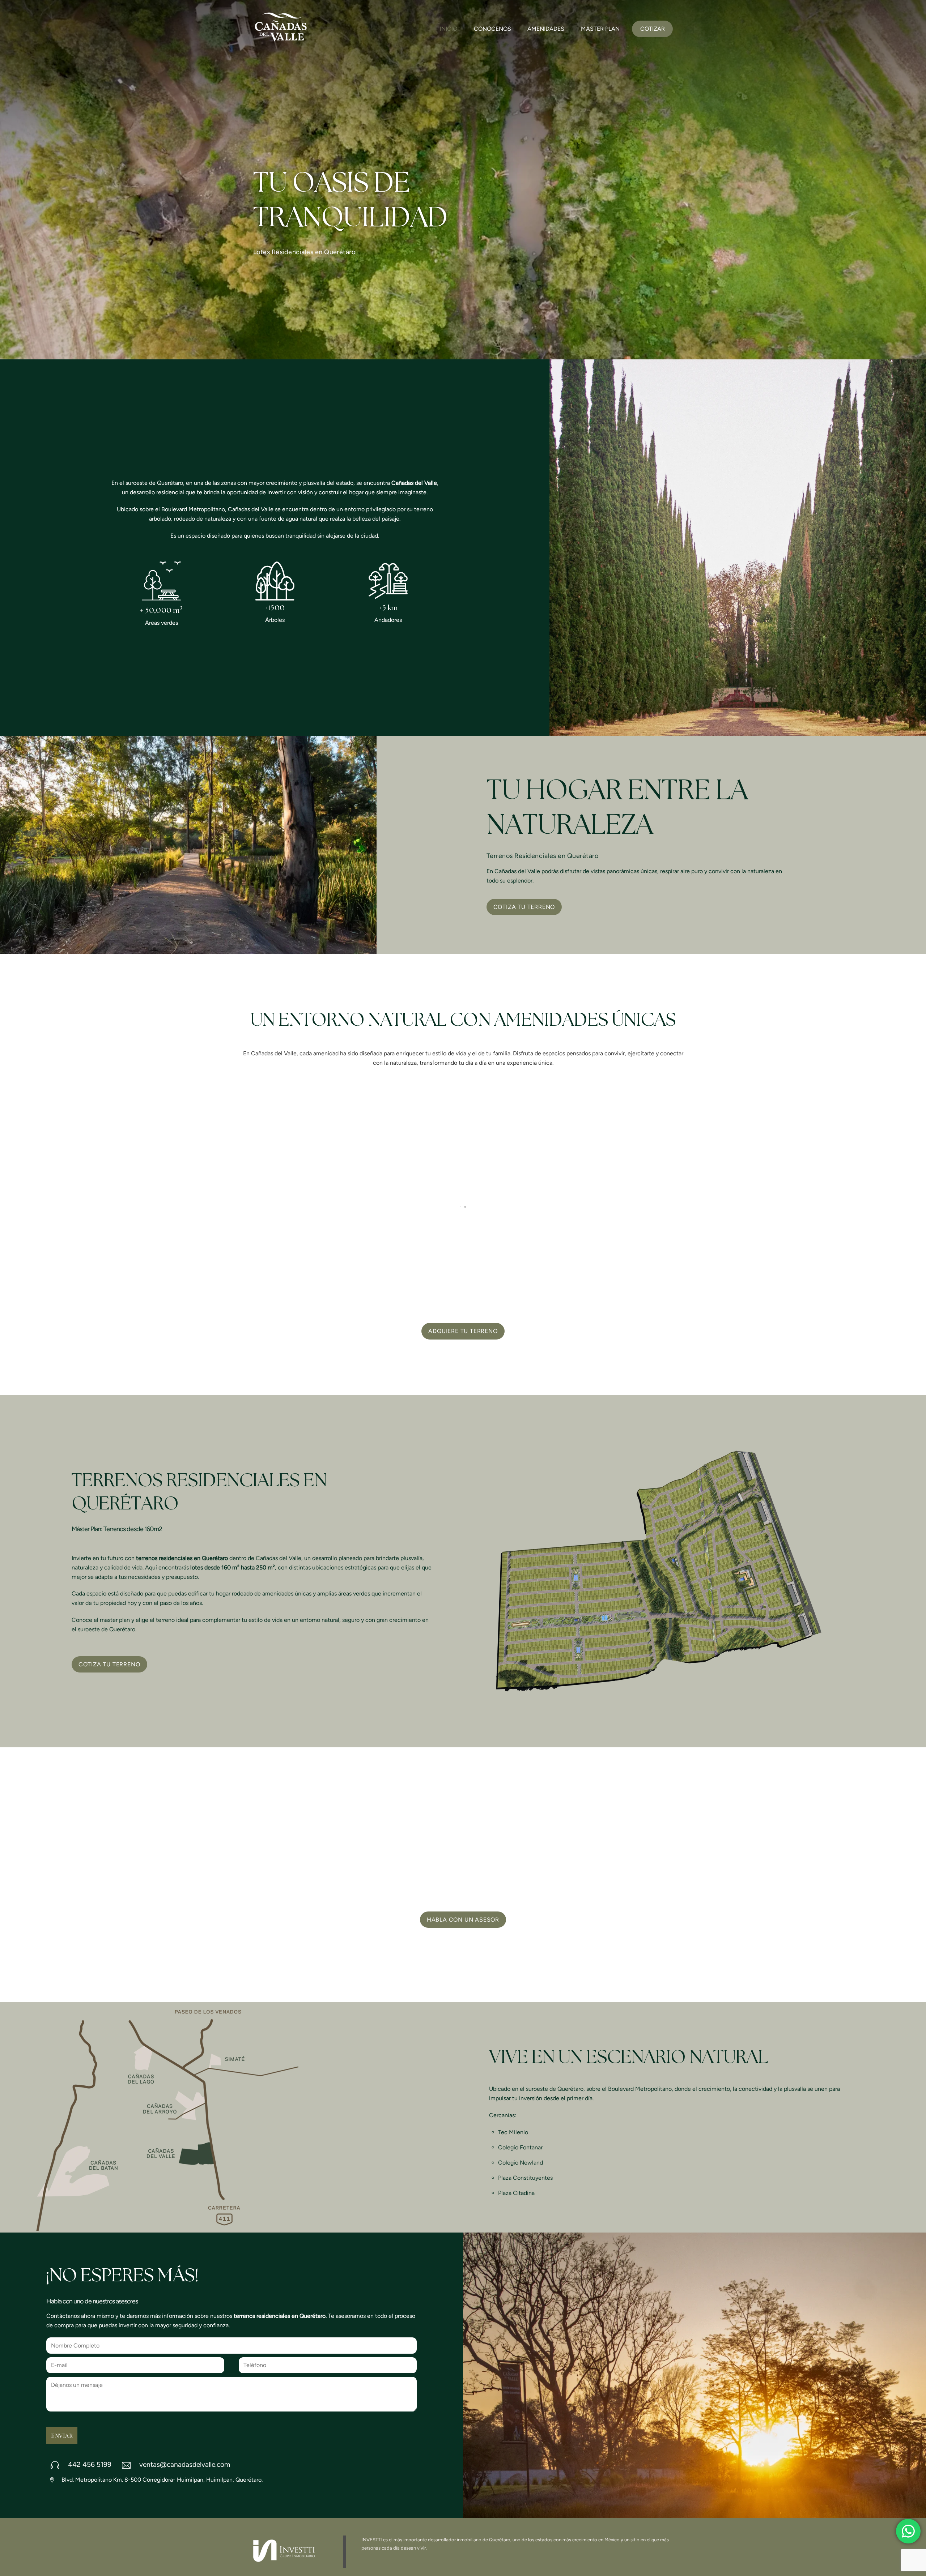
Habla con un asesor (463, 1920)
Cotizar (653, 29)
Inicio (449, 29)
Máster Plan (600, 29)
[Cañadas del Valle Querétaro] (281, 41)
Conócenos (492, 29)
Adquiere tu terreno (463, 1331)
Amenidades (546, 29)
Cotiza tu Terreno (524, 907)
